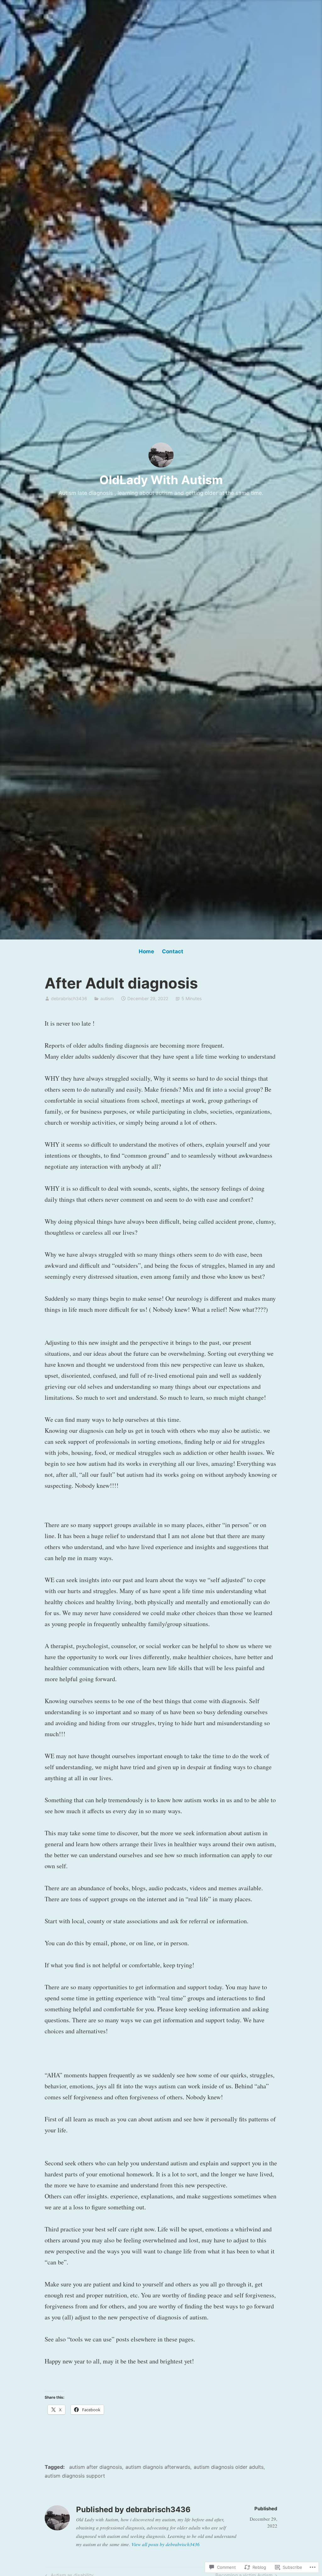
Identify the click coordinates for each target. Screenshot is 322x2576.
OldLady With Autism (161, 480)
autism (107, 998)
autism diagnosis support (75, 2476)
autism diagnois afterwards (158, 2467)
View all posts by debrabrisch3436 (166, 2544)
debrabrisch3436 (69, 998)
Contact (173, 951)
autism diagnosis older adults (229, 2467)
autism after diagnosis (96, 2467)
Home (146, 951)
